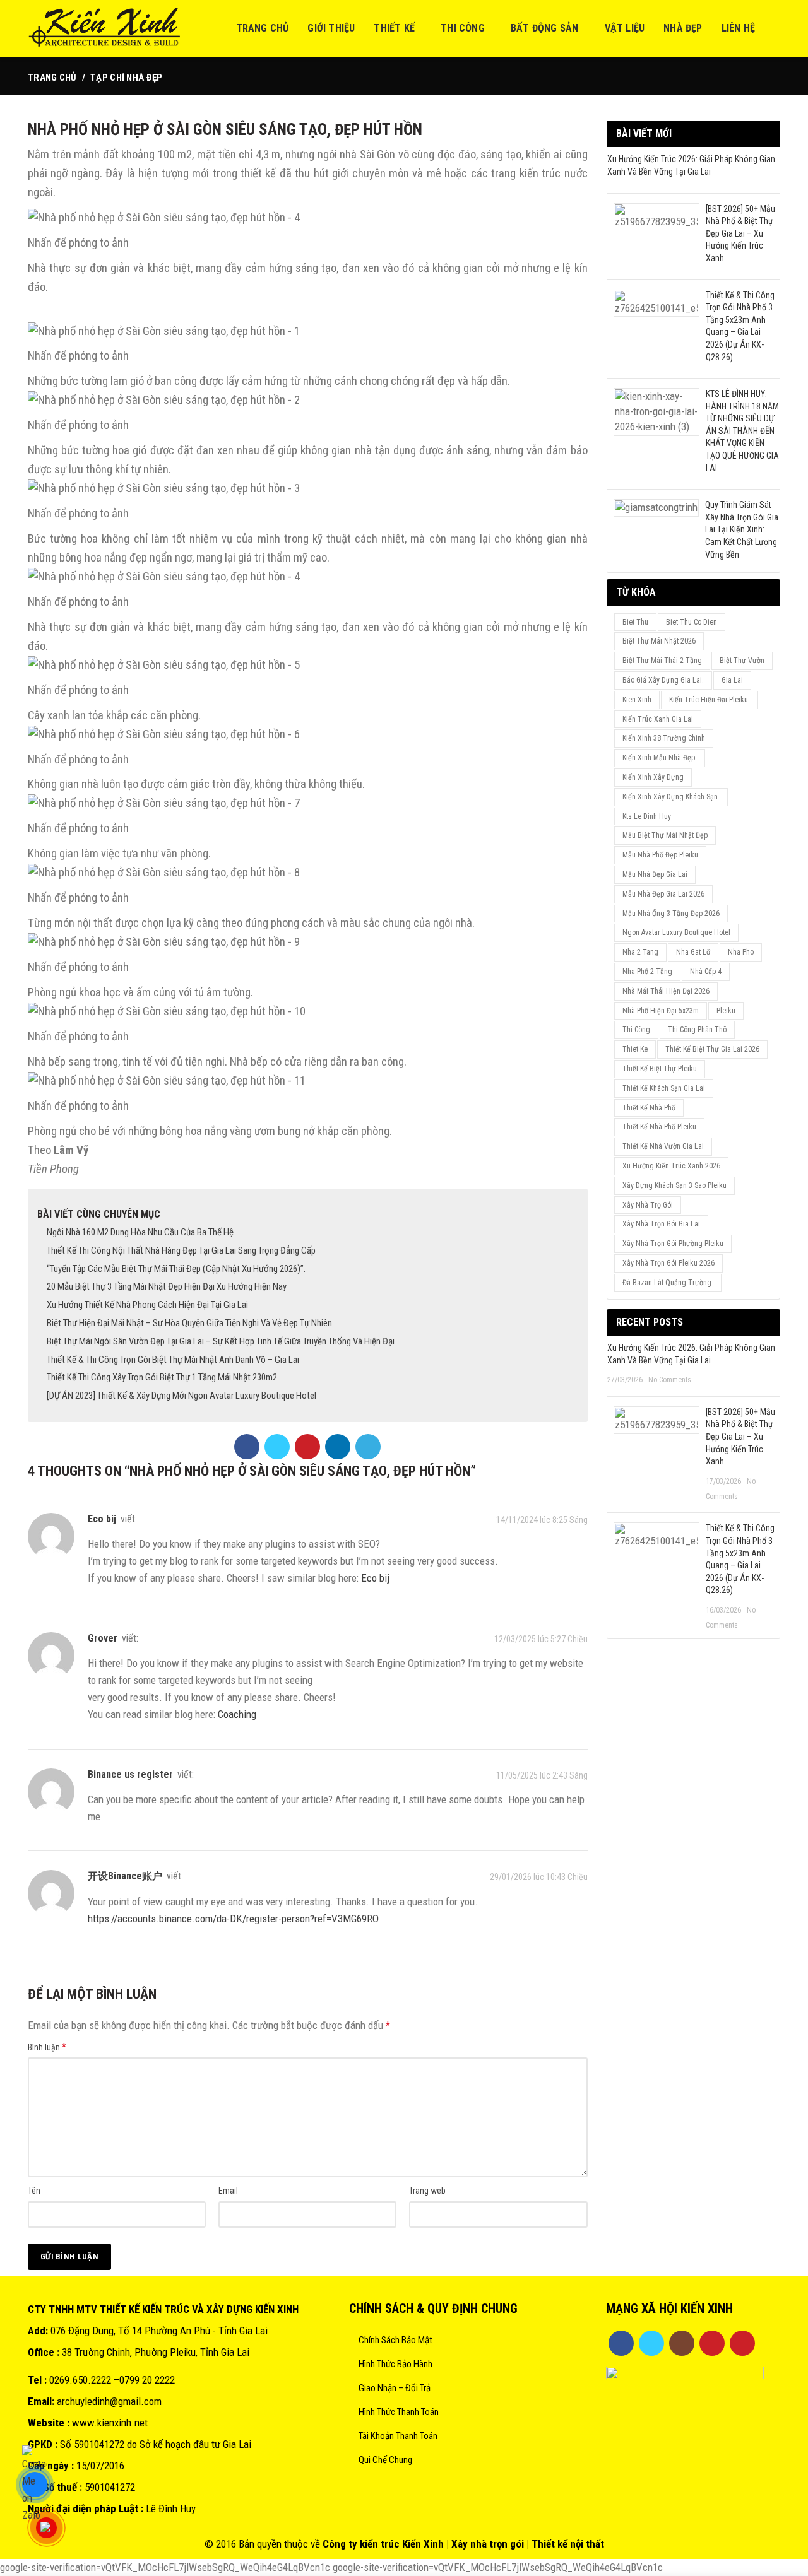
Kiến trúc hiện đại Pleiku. (710, 700)
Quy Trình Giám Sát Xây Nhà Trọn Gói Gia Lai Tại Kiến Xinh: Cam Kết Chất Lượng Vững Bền (742, 529)
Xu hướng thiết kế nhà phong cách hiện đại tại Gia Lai (147, 1305)
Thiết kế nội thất (568, 2544)
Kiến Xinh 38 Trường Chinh (664, 738)
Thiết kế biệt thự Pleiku (660, 1069)
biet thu (635, 622)
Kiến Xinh (423, 2544)
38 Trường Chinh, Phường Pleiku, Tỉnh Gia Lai (156, 2352)
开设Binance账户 (125, 1876)
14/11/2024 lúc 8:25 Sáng (542, 1520)
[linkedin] (338, 1447)
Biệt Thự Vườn (742, 661)
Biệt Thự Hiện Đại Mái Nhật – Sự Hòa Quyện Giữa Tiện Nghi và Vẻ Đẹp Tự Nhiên (189, 1323)
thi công (636, 1030)
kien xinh (637, 700)
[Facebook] (247, 1447)
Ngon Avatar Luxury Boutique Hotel (676, 932)
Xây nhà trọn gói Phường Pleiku (673, 1244)
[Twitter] (277, 1447)
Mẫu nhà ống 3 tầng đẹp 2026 (671, 914)
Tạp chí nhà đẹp (127, 78)
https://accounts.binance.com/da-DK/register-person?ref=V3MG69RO (233, 1919)
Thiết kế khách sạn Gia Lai (664, 1088)
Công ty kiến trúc (361, 2544)
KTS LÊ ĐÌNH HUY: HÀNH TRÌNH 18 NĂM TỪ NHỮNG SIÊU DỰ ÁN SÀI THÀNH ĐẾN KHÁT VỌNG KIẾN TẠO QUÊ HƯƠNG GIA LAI (742, 431)
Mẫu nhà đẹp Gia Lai (655, 874)
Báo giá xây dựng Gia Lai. (663, 680)
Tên (34, 2191)
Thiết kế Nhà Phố (649, 1108)
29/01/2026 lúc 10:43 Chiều (539, 1878)
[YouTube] (712, 2343)
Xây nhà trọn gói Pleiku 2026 (668, 1263)
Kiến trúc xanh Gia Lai (658, 719)
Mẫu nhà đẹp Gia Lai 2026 (663, 894)
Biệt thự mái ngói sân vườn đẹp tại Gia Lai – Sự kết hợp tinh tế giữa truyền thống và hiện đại (221, 1341)
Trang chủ (52, 78)
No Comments (670, 1380)
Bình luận (47, 2047)
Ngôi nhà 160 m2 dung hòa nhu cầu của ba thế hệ (140, 1232)
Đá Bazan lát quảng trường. (668, 1283)
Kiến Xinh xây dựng (653, 777)
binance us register (130, 1774)
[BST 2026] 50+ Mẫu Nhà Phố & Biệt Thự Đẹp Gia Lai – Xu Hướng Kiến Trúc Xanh (740, 233)
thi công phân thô (697, 1030)
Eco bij (375, 1578)
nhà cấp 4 (706, 972)
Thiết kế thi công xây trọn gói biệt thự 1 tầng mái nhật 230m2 (162, 1377)
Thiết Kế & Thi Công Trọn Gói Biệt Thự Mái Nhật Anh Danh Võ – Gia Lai (173, 1360)
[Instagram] (682, 2343)
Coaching (237, 1714)
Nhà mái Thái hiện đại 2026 (666, 991)
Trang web (427, 2191)
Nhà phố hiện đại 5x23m (661, 1011)
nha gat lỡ (693, 952)
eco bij (102, 1519)
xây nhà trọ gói (648, 1205)
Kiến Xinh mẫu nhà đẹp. (660, 758)
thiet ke (635, 1049)
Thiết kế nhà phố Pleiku (659, 1127)
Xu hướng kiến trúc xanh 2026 (671, 1166)
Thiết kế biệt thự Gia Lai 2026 (712, 1049)
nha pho (741, 952)
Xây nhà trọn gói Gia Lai (661, 1224)
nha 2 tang (640, 952)
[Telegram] (368, 1447)
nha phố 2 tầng (647, 972)
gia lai (732, 680)
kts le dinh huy (647, 816)
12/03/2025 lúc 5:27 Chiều (541, 1639)
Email (228, 2191)
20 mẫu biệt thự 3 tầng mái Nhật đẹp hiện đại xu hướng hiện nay (167, 1286)
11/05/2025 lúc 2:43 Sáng (542, 1775)
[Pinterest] (307, 1447)
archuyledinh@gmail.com (109, 2401)
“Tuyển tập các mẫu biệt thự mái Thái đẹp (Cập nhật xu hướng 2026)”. (176, 1269)
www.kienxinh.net (110, 2423)
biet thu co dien (692, 622)
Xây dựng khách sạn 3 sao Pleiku (674, 1185)
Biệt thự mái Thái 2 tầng (662, 661)
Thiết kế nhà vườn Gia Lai (663, 1146)
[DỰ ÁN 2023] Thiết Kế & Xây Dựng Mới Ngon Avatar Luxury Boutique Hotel (181, 1396)
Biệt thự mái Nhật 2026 (659, 641)
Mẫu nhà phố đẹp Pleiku (660, 855)
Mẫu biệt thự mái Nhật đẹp (665, 835)
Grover (103, 1638)
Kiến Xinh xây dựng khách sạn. (671, 797)
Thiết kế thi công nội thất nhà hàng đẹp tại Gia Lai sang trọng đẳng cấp (181, 1250)
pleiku (726, 1011)
